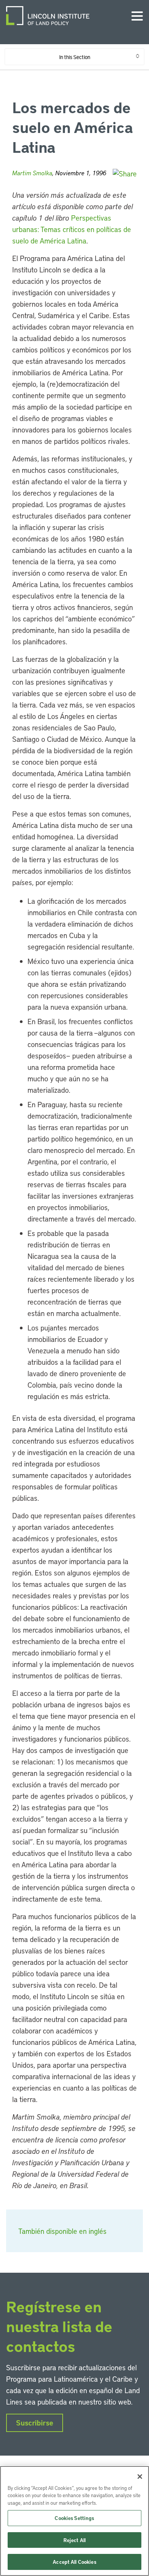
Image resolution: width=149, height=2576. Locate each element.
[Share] (125, 174)
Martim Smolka (32, 173)
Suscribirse (35, 2423)
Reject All (74, 2540)
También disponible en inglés (62, 2231)
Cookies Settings (74, 2518)
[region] (74, 2521)
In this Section (75, 57)
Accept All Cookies (74, 2562)
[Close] (140, 2477)
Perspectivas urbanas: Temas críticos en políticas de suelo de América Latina (72, 229)
